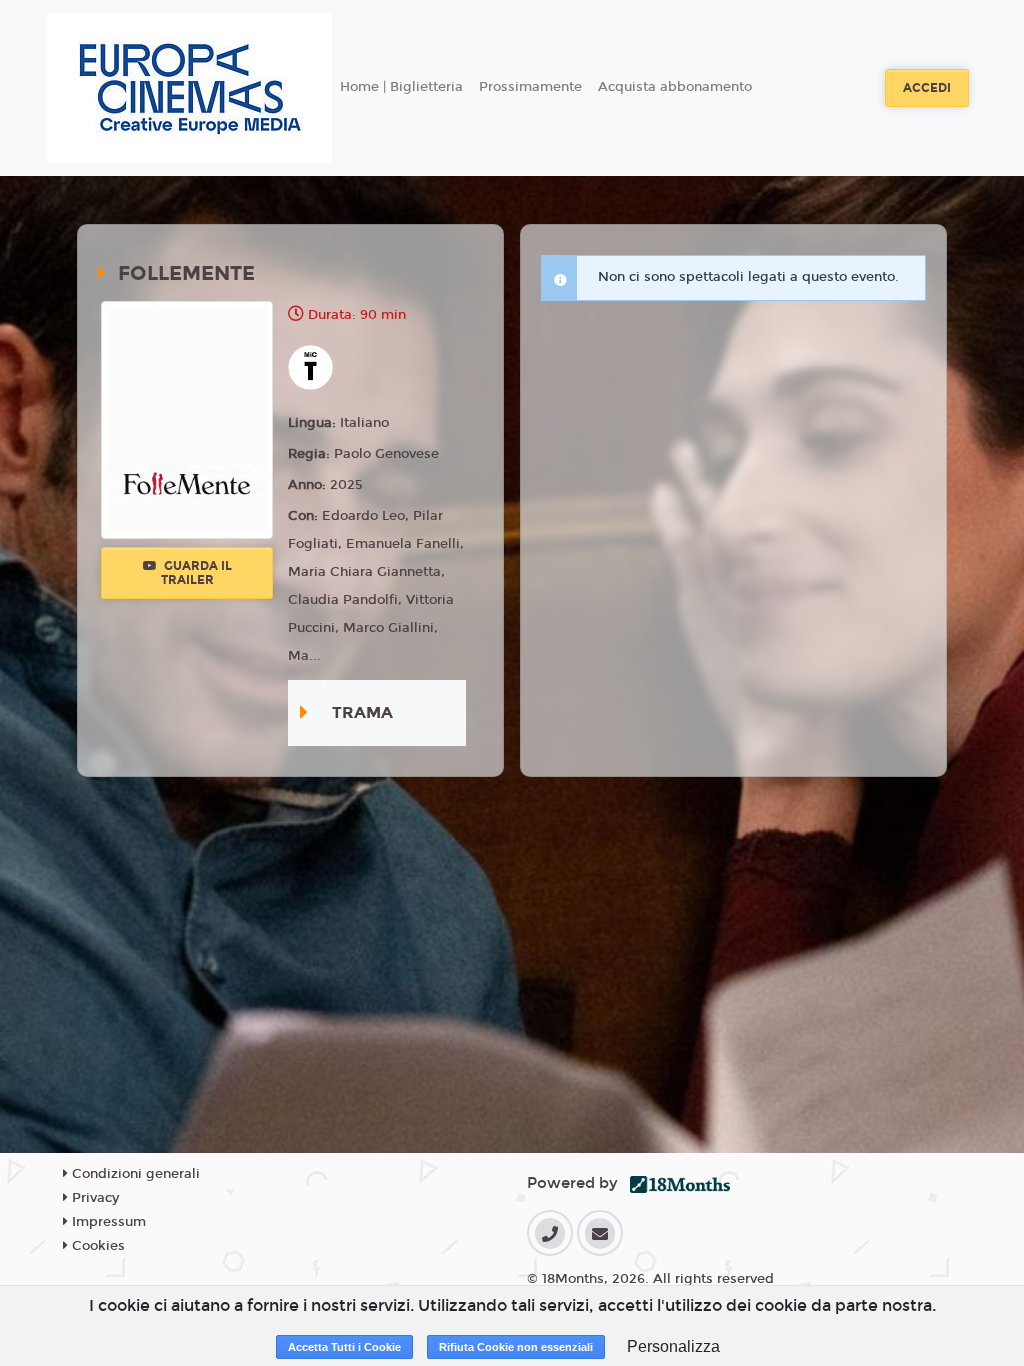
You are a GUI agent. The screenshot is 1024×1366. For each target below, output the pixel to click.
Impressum (107, 1222)
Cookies (96, 1246)
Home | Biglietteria (401, 87)
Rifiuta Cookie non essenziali (516, 1347)
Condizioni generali (134, 1174)
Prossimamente (530, 87)
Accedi (927, 88)
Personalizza (673, 1346)
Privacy (93, 1198)
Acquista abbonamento (675, 87)
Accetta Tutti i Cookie (344, 1347)
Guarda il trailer (196, 573)
